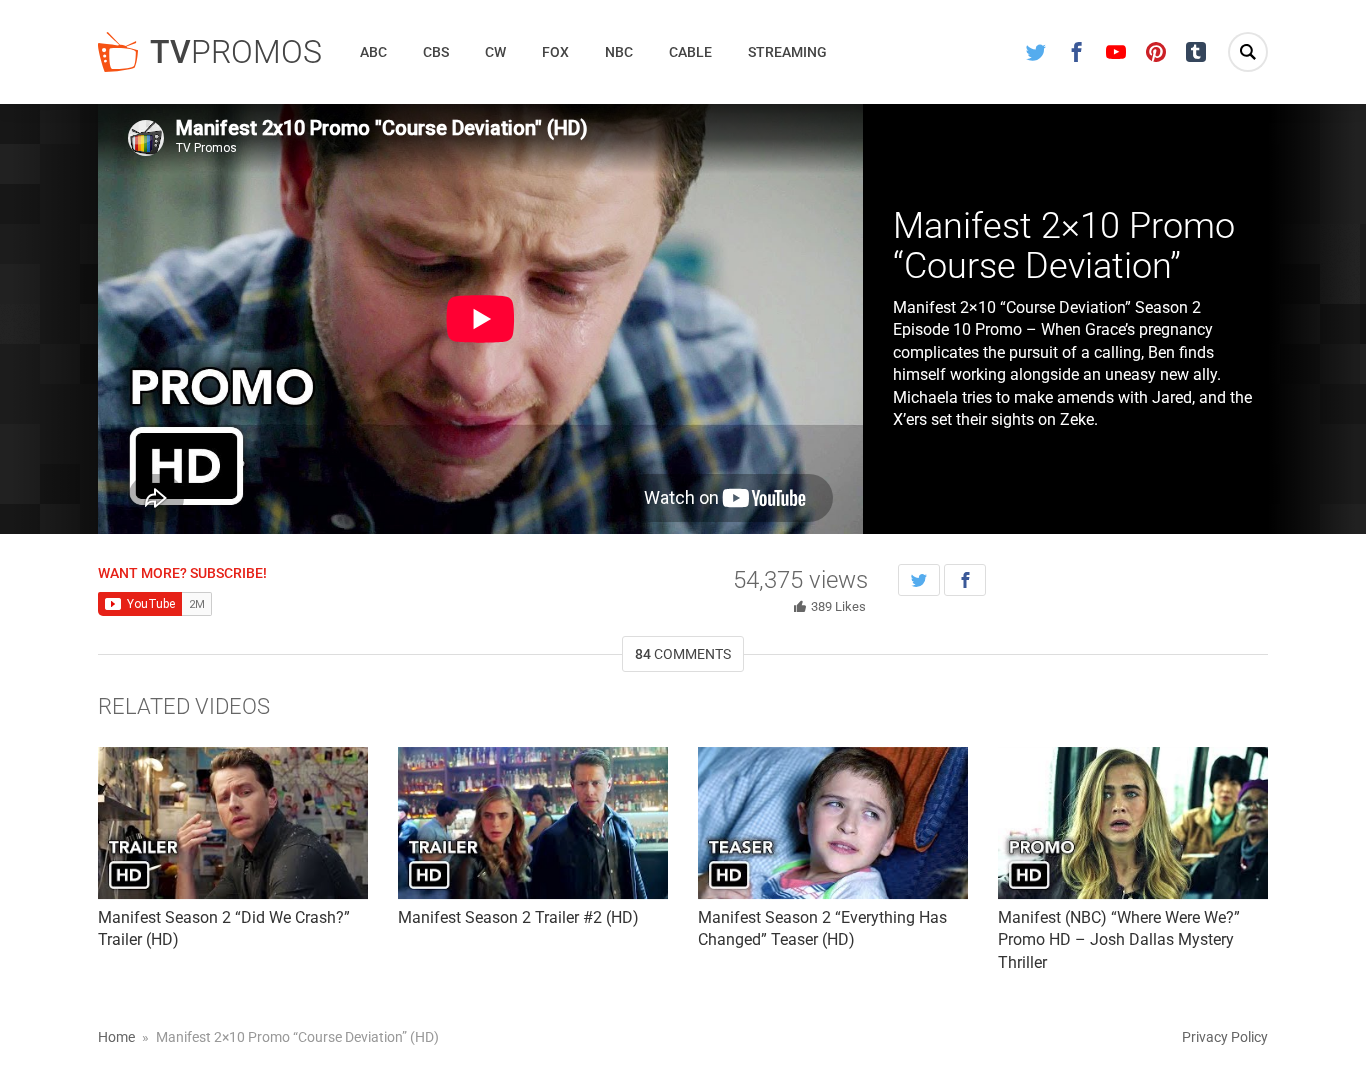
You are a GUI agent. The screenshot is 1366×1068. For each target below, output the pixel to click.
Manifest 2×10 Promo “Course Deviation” (1064, 246)
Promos (236, 52)
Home (116, 1037)
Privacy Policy (1225, 1037)
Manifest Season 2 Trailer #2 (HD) (518, 917)
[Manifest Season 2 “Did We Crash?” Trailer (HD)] (233, 823)
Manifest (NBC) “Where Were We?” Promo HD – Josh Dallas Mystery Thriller (1119, 940)
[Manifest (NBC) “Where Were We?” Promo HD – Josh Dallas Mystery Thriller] (1133, 823)
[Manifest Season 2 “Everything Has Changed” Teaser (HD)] (833, 823)
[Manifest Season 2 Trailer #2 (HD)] (533, 823)
